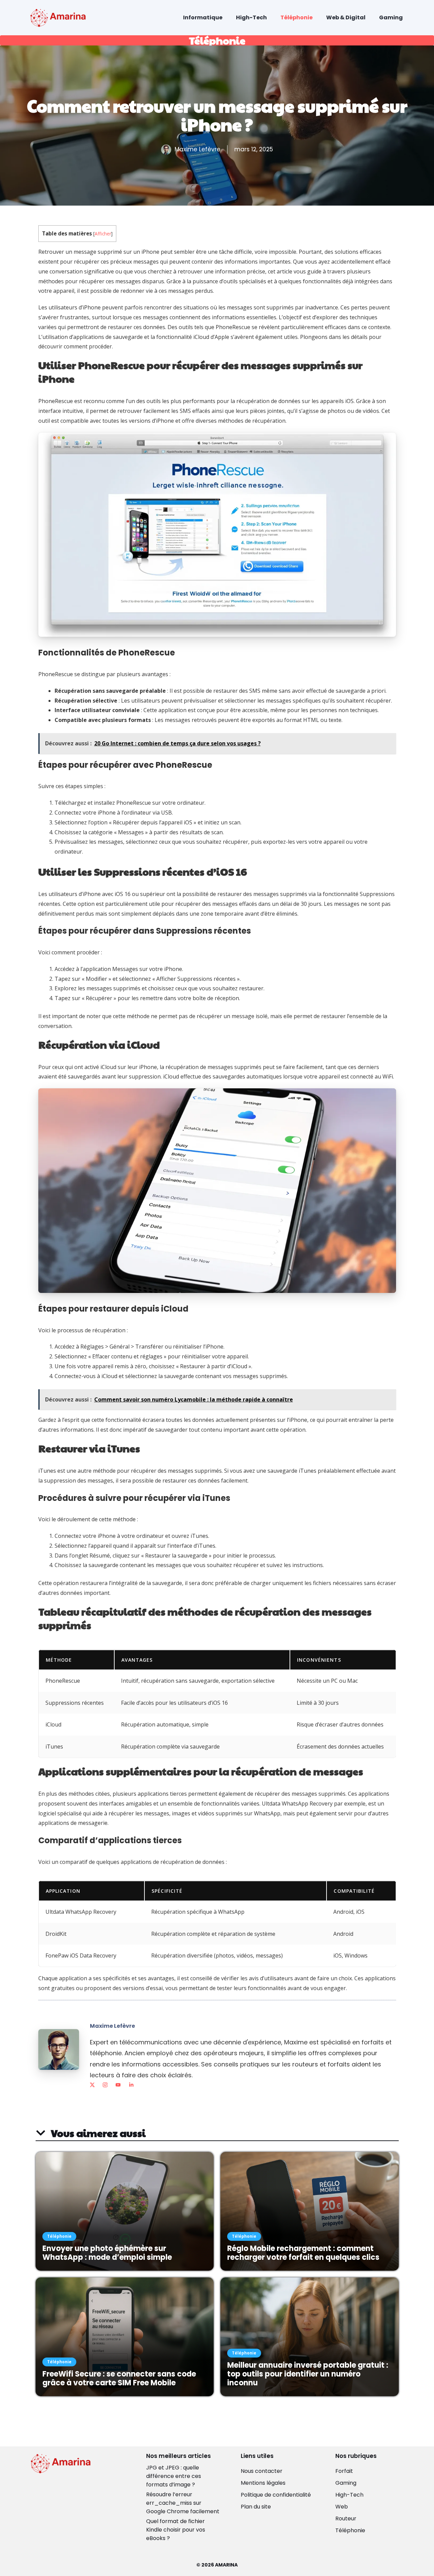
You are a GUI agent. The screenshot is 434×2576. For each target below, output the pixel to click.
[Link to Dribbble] (131, 2085)
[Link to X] (92, 2085)
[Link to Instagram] (105, 2085)
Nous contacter (262, 2471)
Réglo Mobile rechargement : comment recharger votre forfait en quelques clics (303, 2253)
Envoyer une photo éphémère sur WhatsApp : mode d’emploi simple (107, 2253)
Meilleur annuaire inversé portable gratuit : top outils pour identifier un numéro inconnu (308, 2374)
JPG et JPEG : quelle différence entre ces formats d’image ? (174, 2476)
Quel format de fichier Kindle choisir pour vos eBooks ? (176, 2530)
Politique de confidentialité (276, 2495)
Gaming (391, 17)
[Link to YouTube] (118, 2085)
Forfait (344, 2471)
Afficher (103, 234)
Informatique (203, 17)
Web (342, 2507)
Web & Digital (346, 17)
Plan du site (256, 2507)
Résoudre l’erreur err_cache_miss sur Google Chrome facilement (183, 2503)
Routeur (346, 2518)
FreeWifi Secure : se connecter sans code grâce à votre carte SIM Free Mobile (119, 2378)
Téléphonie (297, 17)
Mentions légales (263, 2483)
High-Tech (251, 17)
